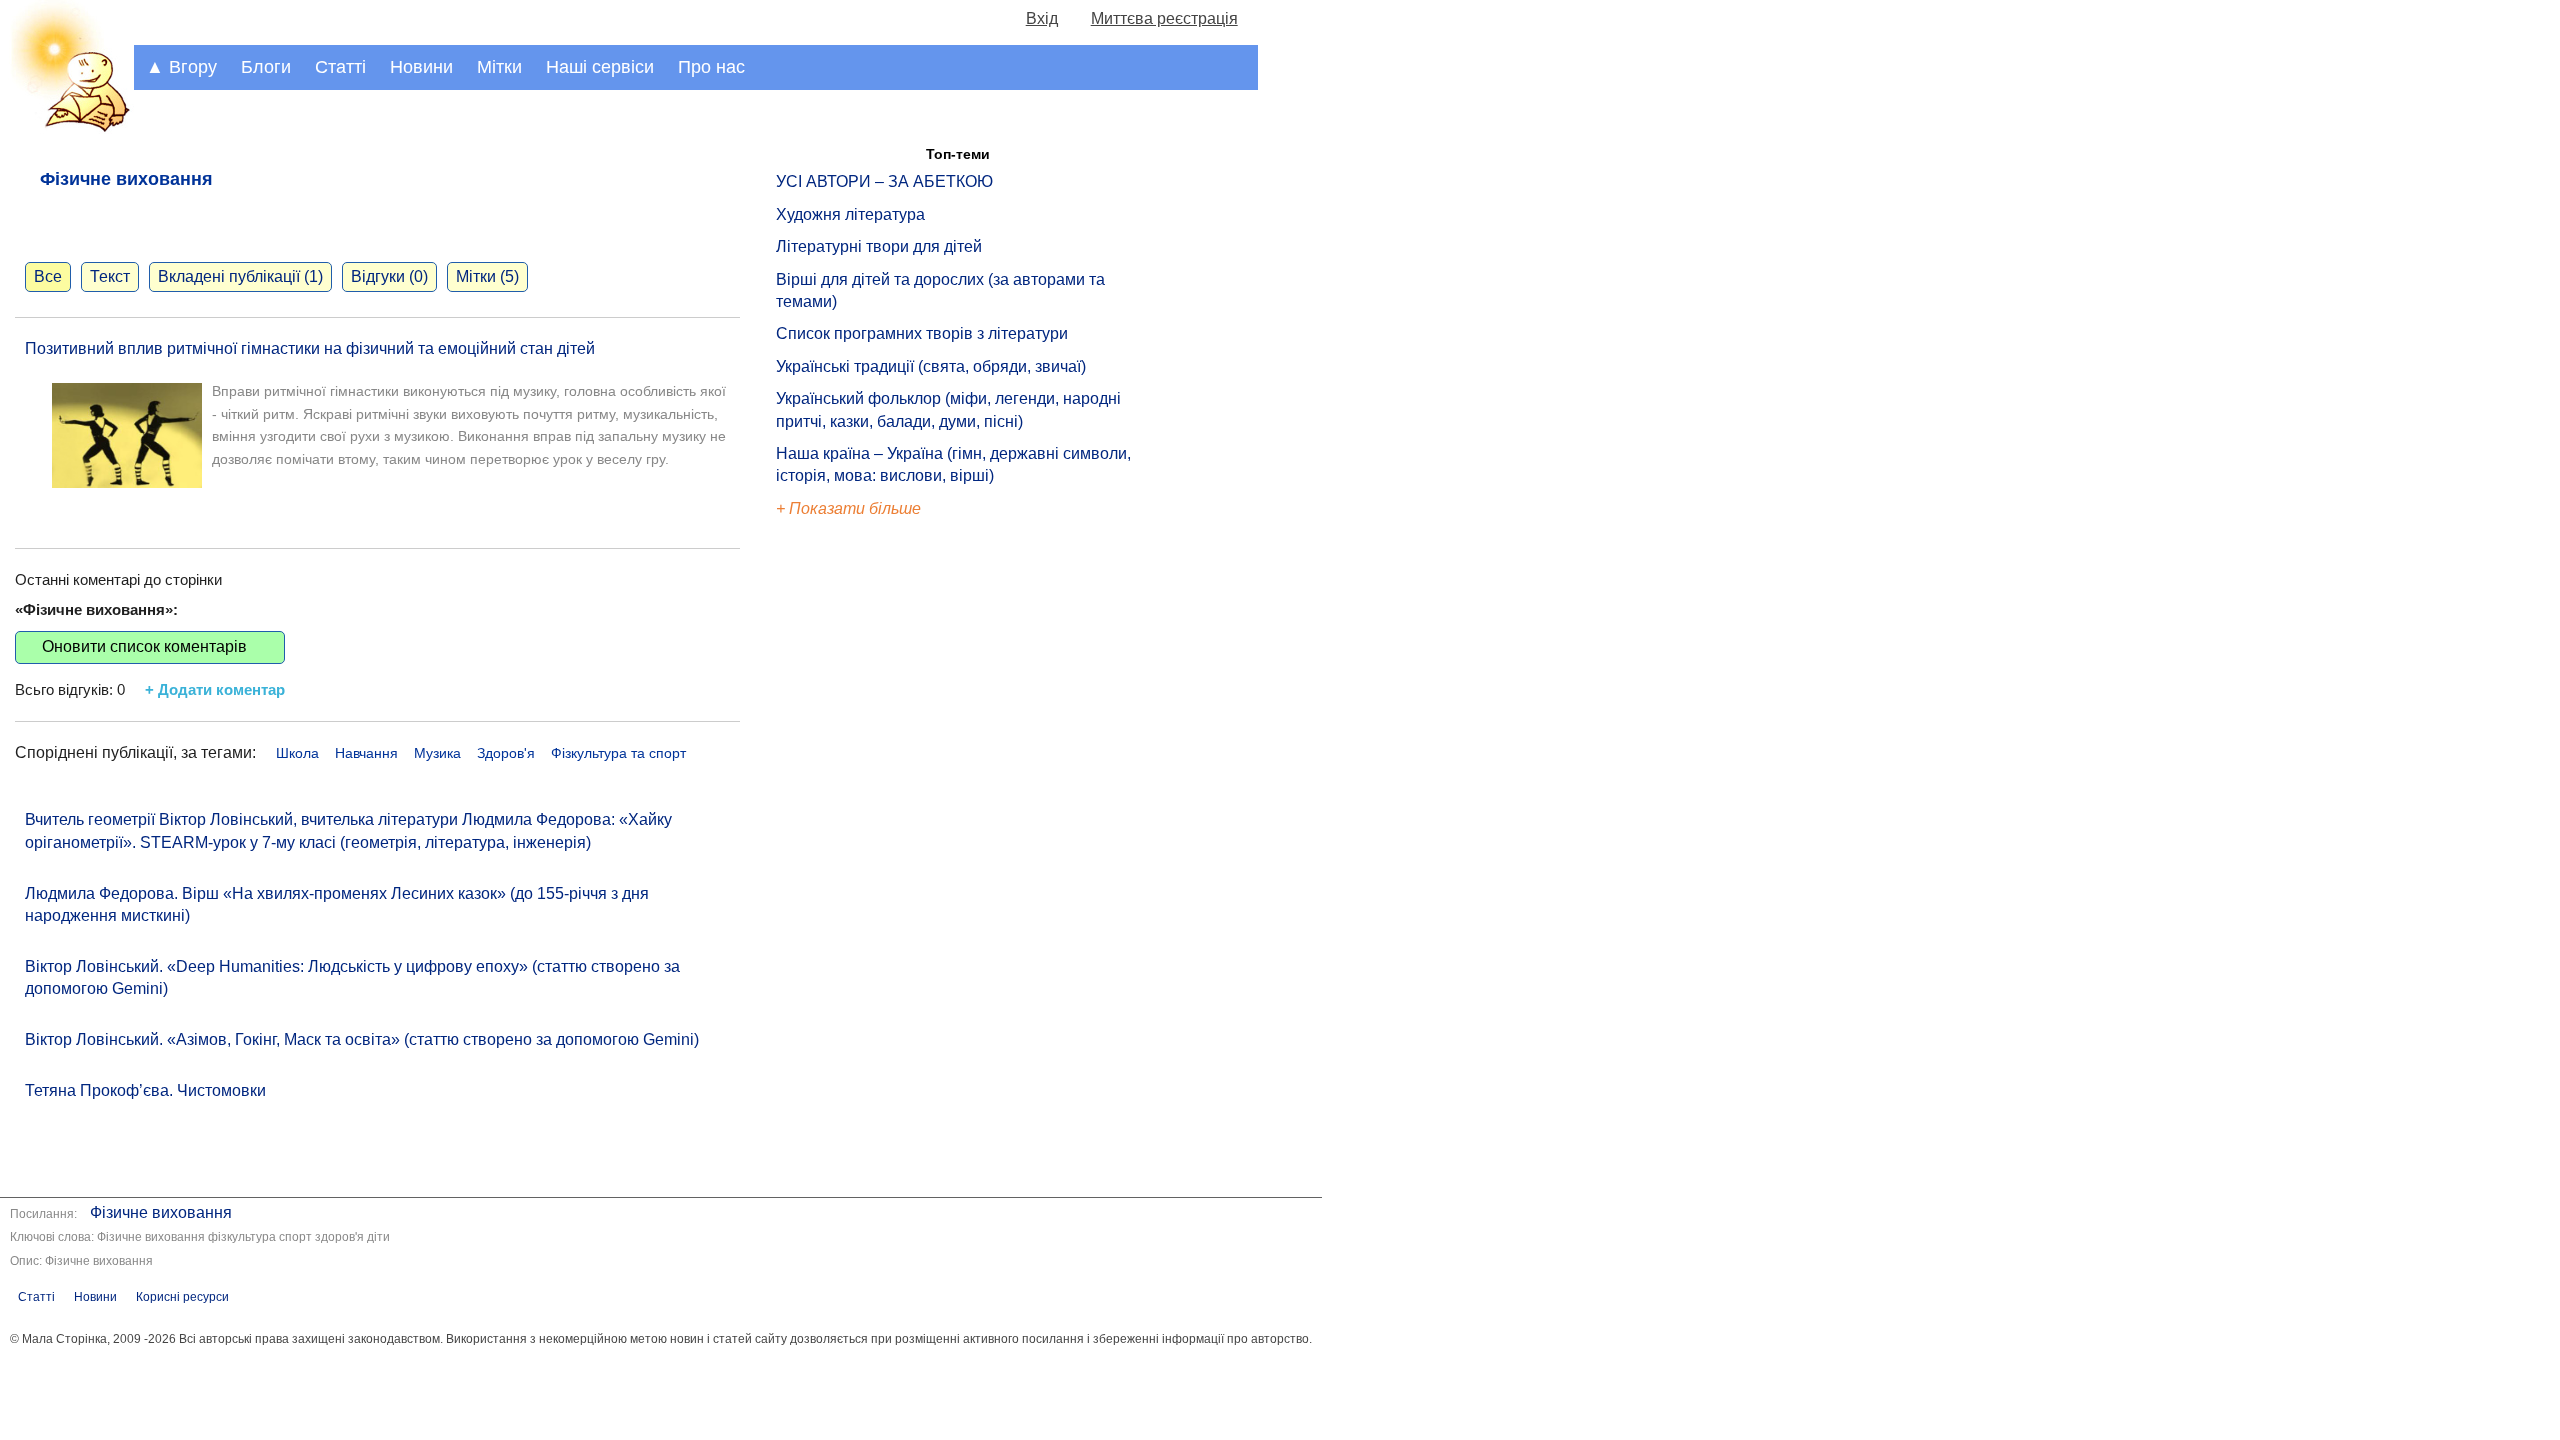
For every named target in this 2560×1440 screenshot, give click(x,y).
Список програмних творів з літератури (922, 333)
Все (48, 276)
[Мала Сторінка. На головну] (67, 128)
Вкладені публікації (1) (240, 276)
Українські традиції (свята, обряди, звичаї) (931, 366)
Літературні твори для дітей (879, 246)
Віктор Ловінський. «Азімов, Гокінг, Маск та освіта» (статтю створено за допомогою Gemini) (362, 1039)
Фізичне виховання (161, 1212)
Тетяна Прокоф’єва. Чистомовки (145, 1090)
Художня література (850, 214)
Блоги (266, 67)
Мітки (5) (487, 276)
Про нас (711, 67)
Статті (340, 67)
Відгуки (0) (389, 276)
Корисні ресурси (182, 1297)
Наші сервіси (600, 67)
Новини (421, 67)
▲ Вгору (181, 67)
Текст (110, 276)
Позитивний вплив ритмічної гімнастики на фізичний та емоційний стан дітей (310, 348)
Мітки (499, 67)
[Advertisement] (868, 860)
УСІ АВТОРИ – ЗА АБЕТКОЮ (884, 181)
